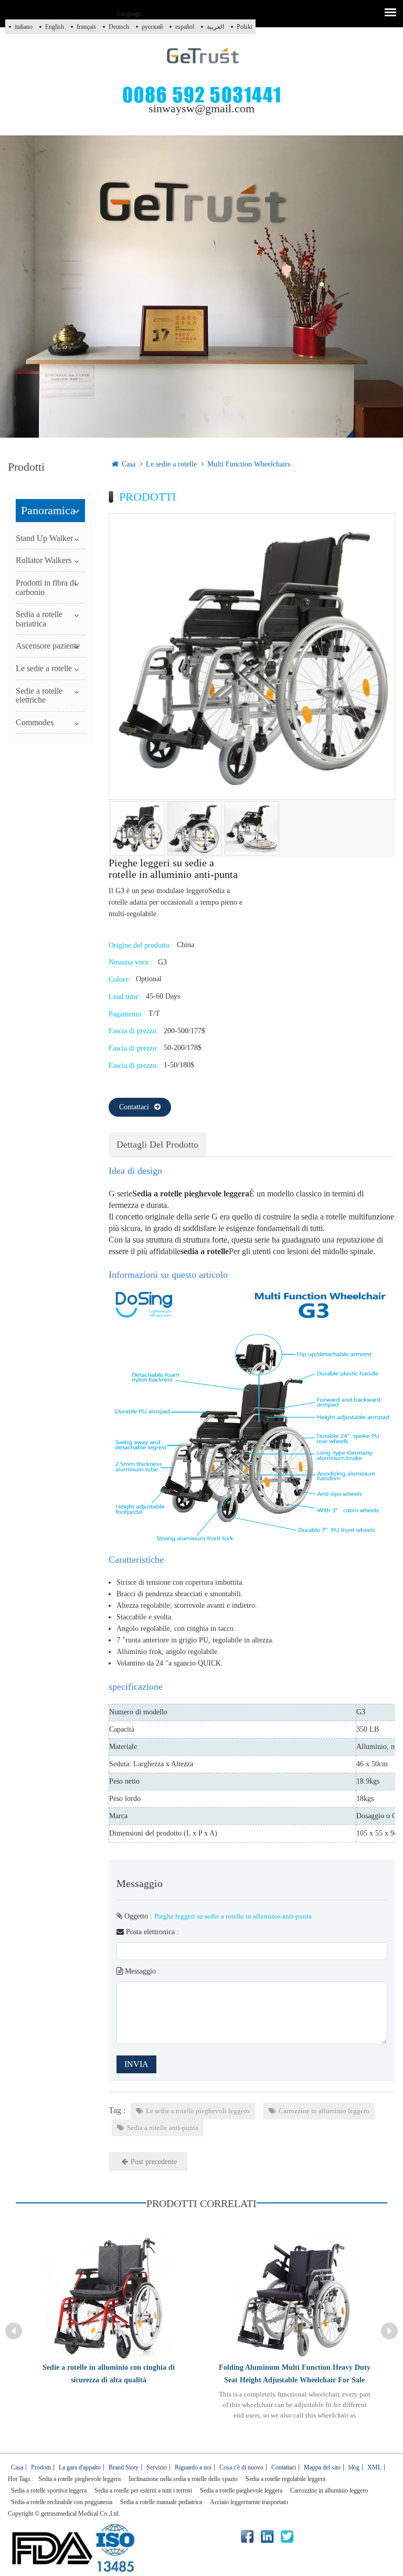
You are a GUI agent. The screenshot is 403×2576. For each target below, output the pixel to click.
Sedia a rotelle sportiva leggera (49, 2490)
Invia (136, 2064)
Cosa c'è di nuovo (241, 2467)
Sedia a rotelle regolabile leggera (285, 2479)
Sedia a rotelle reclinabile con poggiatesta (62, 2502)
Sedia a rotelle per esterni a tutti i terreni (143, 2490)
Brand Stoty (124, 2467)
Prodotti (41, 2467)
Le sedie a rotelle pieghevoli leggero (198, 2111)
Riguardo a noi (193, 2467)
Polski (245, 27)
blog (354, 2467)
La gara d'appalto (80, 2467)
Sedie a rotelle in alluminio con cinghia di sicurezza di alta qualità (109, 2374)
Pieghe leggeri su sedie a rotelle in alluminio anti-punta (233, 1916)
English (55, 27)
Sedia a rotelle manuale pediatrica (161, 2502)
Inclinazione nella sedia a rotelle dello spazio (183, 2479)
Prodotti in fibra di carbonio (46, 587)
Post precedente (154, 2162)
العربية (215, 27)
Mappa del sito (322, 2467)
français (86, 27)
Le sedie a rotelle (171, 464)
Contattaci (134, 1107)
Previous (14, 2331)
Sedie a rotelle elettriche (39, 696)
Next (389, 2331)
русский (152, 27)
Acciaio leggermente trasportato (249, 2502)
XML (374, 2467)
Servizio (157, 2467)
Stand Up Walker (44, 538)
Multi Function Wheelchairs (249, 464)
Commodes (35, 722)
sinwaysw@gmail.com (201, 108)
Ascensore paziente (48, 646)
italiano (24, 27)
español (185, 27)
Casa (129, 464)
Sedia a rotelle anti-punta (163, 2128)
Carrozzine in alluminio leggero (324, 2111)
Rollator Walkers (44, 560)
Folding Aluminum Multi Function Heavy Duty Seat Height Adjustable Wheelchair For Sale (295, 2374)
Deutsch (119, 27)
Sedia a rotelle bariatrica (39, 619)
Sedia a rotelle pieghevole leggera (79, 2479)
